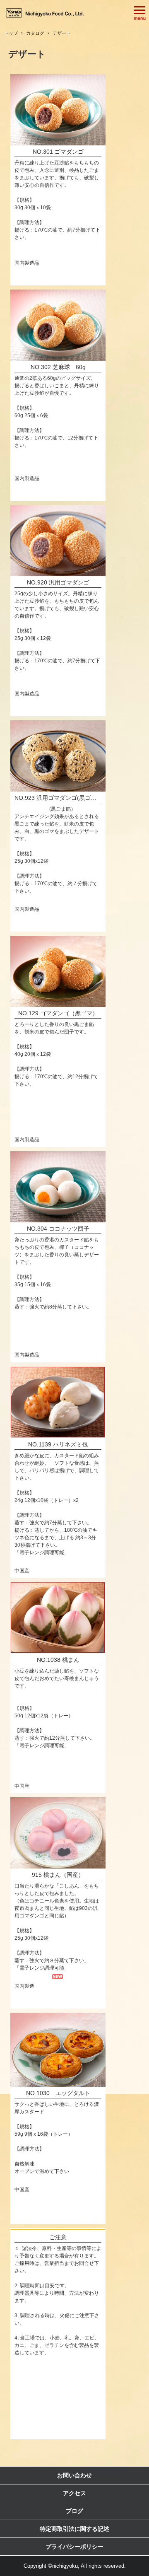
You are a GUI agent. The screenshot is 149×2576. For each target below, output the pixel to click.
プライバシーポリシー (74, 2547)
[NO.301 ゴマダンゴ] (58, 110)
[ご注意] (58, 2230)
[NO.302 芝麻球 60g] (58, 325)
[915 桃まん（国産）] (58, 1833)
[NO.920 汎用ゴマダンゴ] (58, 541)
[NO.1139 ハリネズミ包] (58, 1403)
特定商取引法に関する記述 (74, 2529)
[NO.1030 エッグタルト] (58, 2050)
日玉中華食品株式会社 (46, 13)
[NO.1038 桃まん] (58, 1618)
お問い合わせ (74, 2475)
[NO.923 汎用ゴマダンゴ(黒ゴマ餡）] (58, 756)
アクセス (74, 2493)
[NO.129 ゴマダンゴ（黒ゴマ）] (58, 972)
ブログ (74, 2511)
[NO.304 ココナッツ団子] (58, 1187)
